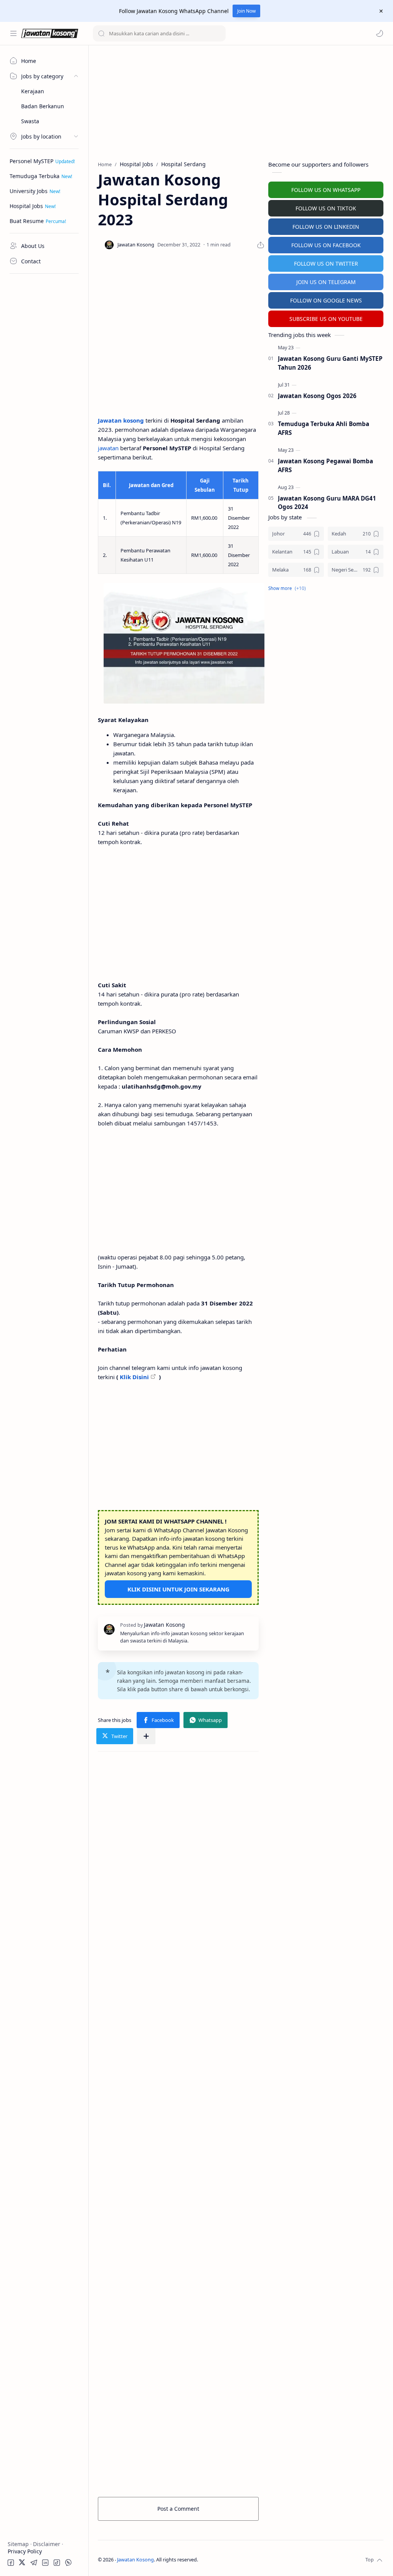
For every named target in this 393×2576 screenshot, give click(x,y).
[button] (380, 33)
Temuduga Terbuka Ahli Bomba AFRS (324, 428)
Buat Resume (27, 221)
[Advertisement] (44, 393)
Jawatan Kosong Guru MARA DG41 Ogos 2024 (327, 503)
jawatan (108, 448)
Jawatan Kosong (135, 2560)
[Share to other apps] (146, 1736)
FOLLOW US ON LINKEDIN (326, 227)
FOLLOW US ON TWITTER (326, 264)
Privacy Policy (25, 2551)
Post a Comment (178, 2509)
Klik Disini (134, 1377)
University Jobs (29, 191)
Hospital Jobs (26, 206)
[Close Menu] (381, 11)
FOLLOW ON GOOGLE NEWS (326, 300)
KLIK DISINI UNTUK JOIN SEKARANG (178, 1589)
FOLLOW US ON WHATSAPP (326, 190)
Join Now (246, 11)
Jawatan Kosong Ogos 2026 (317, 396)
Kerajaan (33, 91)
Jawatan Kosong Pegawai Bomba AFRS (325, 465)
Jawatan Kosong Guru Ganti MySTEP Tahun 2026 (330, 363)
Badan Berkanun (43, 106)
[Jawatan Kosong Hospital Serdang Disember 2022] (184, 643)
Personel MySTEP (31, 161)
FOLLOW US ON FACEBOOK (326, 245)
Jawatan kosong (121, 420)
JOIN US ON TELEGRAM (326, 282)
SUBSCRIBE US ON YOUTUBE (326, 319)
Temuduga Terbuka (35, 176)
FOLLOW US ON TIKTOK (326, 208)
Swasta (30, 121)
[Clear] (219, 33)
